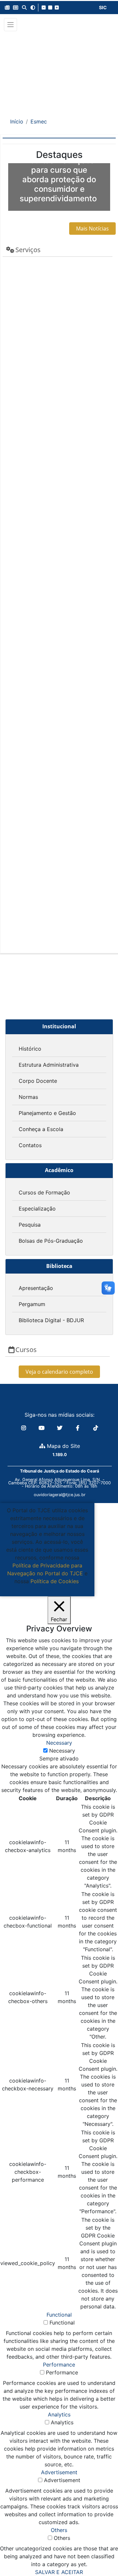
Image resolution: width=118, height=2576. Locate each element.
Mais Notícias (92, 229)
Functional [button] (59, 2315)
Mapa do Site (63, 1446)
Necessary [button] (59, 1743)
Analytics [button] (59, 2414)
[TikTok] (96, 1428)
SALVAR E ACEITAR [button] (59, 2572)
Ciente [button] (45, 1589)
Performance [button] (59, 2365)
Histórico (30, 1049)
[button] (7, 8)
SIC (103, 7)
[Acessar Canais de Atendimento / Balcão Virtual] (100, 2552)
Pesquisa (30, 1225)
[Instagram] (24, 1428)
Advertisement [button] (59, 2472)
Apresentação (36, 1288)
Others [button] (59, 2530)
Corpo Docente (38, 1081)
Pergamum (32, 1304)
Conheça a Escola (41, 1129)
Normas (28, 1097)
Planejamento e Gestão (47, 1113)
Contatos (30, 1145)
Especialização (37, 1209)
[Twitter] (60, 1428)
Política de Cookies (55, 1581)
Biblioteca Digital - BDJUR (51, 1320)
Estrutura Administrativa (49, 1065)
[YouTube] (42, 1428)
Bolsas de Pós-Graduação (51, 1241)
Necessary (62, 1751)
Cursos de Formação (44, 1192)
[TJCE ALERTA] (59, 70)
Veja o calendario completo (59, 1372)
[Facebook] (79, 1428)
